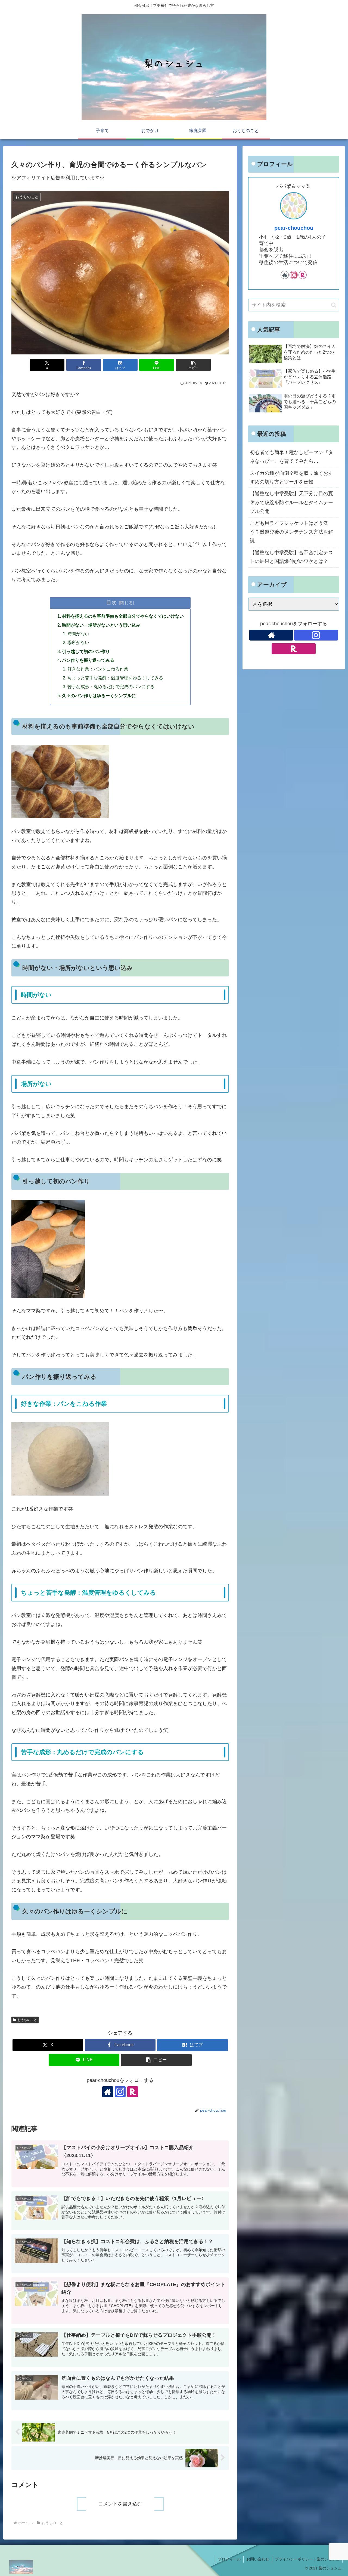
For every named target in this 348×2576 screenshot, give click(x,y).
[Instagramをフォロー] (120, 2092)
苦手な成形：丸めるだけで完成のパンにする (111, 687)
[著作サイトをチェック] (108, 2092)
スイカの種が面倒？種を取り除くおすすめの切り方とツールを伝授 (291, 477)
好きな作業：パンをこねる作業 (98, 669)
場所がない (78, 642)
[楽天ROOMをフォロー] (133, 2092)
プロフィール (229, 2559)
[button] (193, 365)
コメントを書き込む (120, 2504)
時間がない (78, 634)
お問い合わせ (258, 2559)
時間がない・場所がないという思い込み (101, 625)
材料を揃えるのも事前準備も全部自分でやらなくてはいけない (123, 616)
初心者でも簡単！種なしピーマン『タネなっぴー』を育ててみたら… (291, 457)
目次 (111, 602)
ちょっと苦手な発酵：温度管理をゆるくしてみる (115, 678)
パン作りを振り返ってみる (88, 660)
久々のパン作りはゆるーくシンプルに (99, 696)
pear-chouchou (294, 228)
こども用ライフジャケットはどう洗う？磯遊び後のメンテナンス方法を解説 (291, 532)
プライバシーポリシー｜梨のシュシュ (307, 2559)
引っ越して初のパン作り (86, 651)
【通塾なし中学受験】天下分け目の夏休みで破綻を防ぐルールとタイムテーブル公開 (291, 502)
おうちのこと (27, 2020)
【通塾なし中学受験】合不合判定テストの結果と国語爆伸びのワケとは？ (291, 557)
